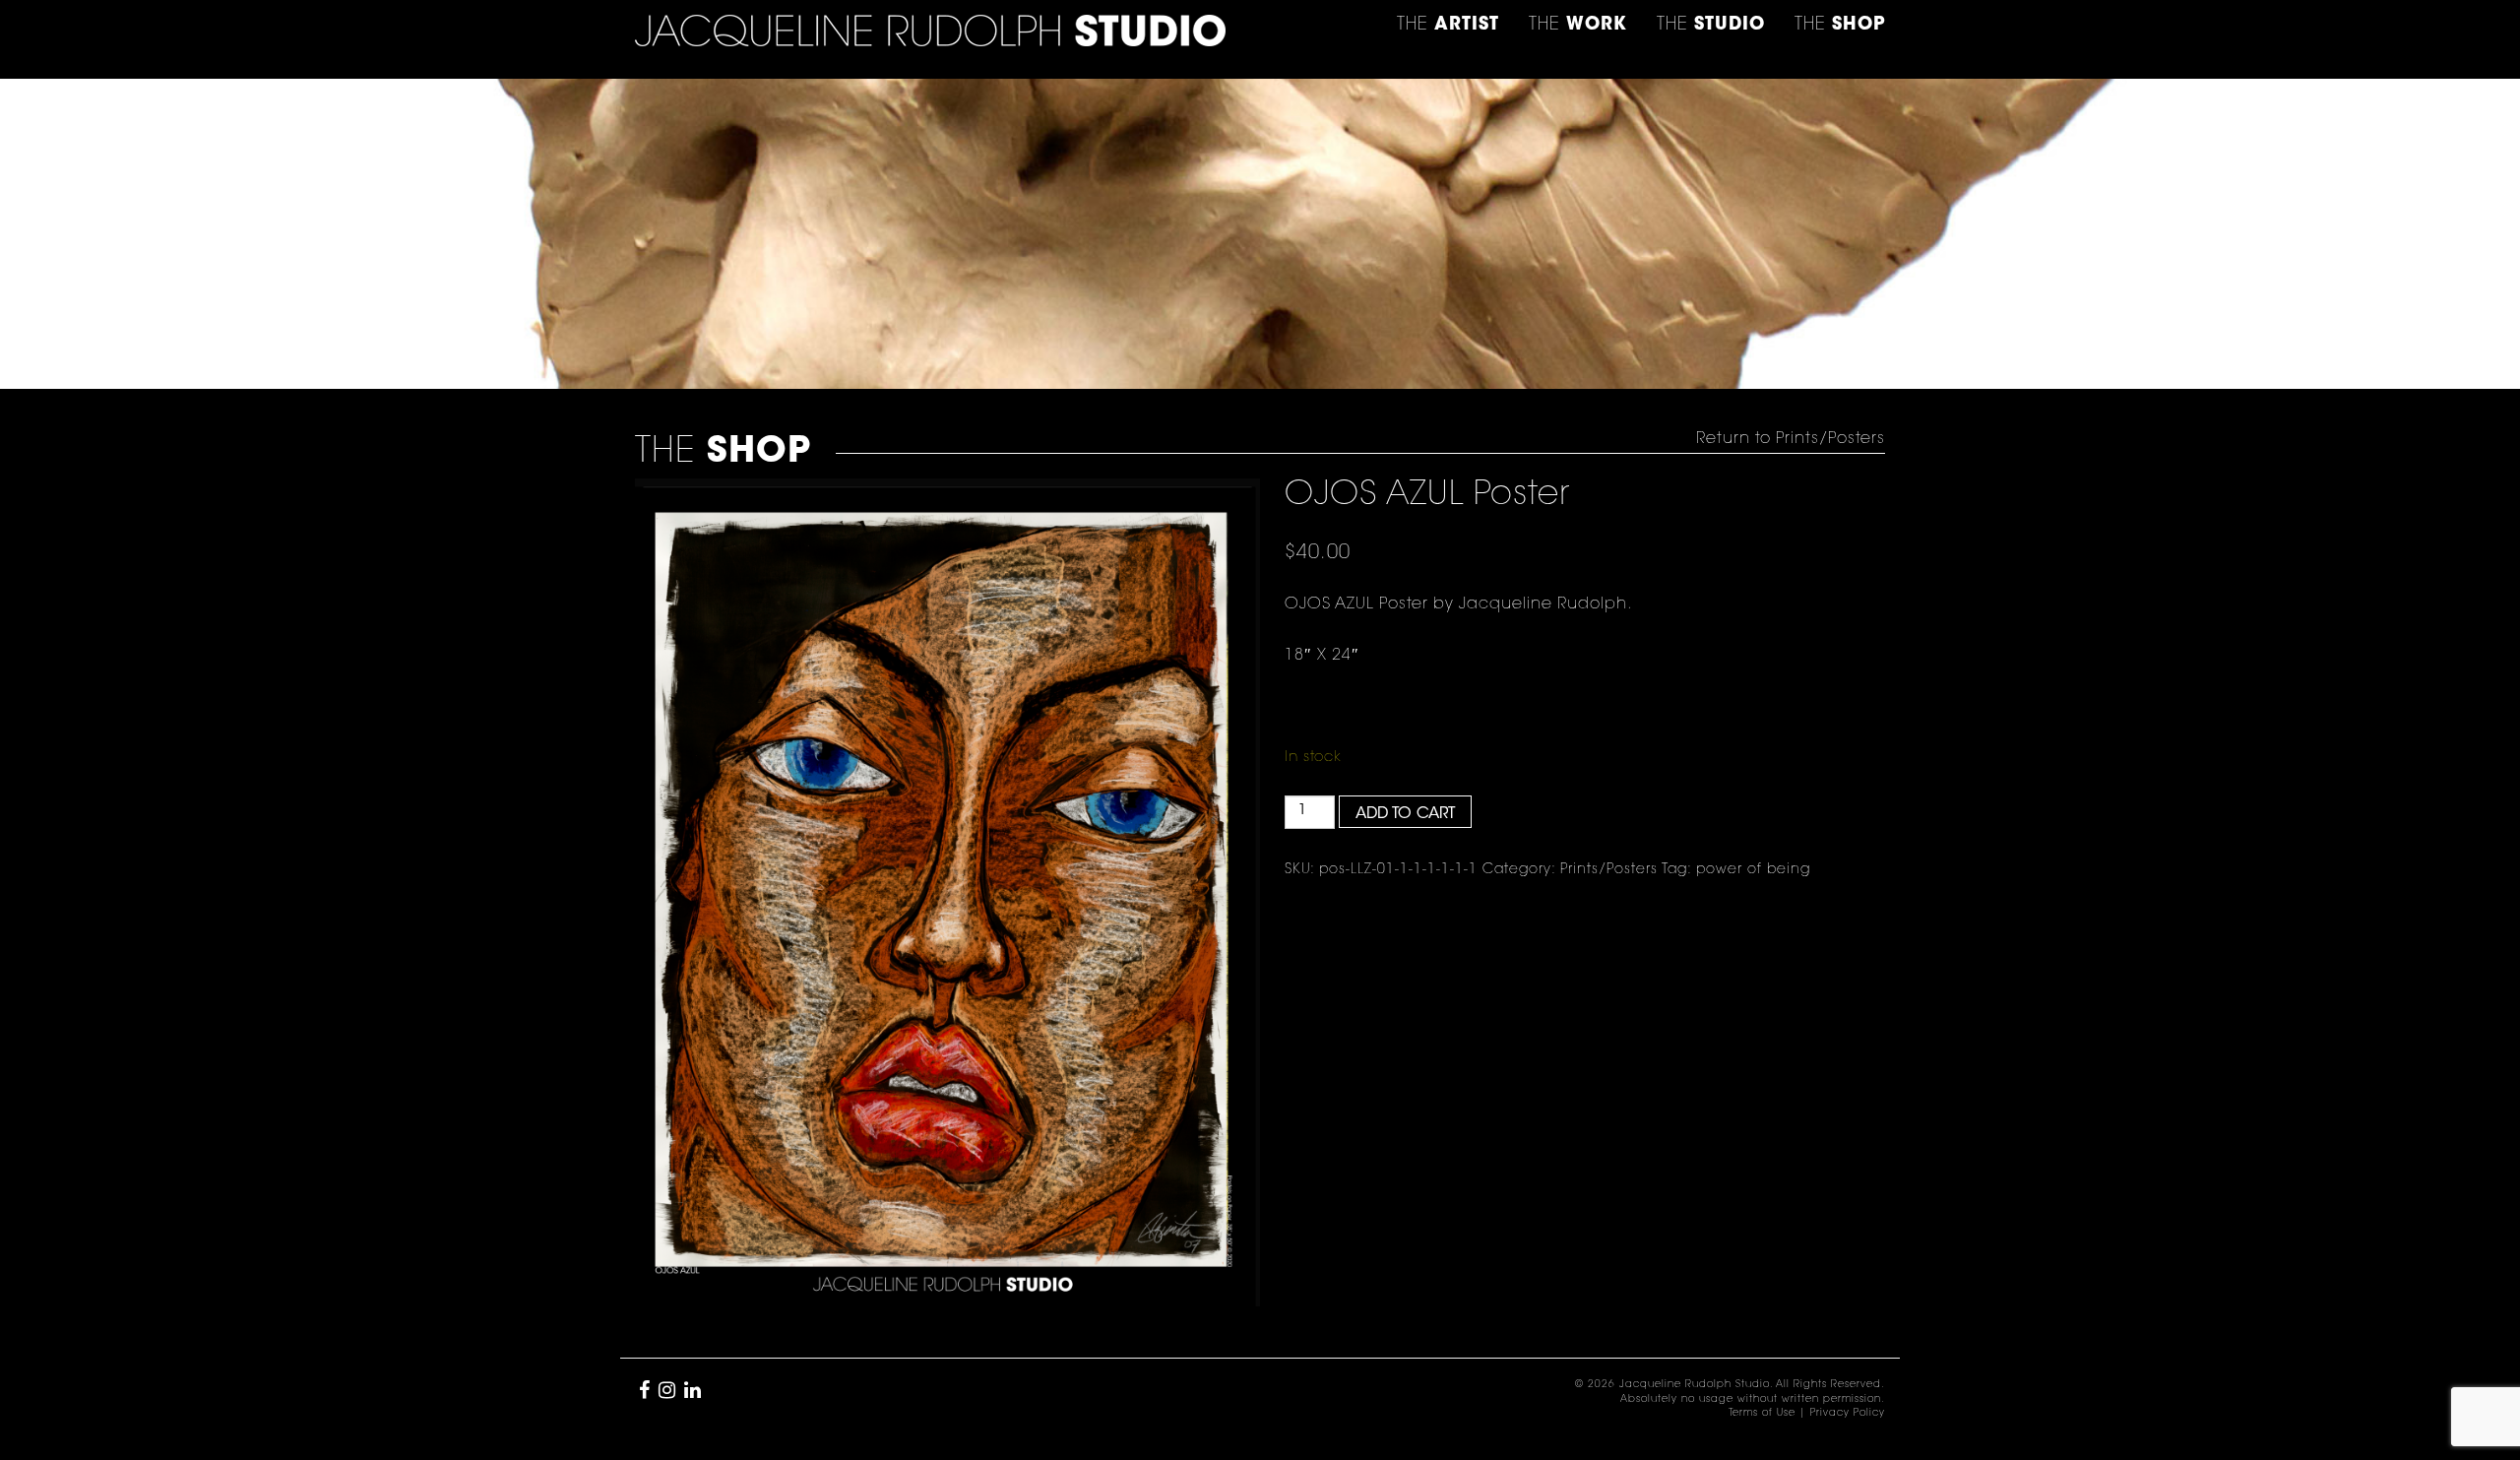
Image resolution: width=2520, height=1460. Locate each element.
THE (1840, 26)
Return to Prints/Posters (1791, 439)
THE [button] (1448, 26)
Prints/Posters (1609, 870)
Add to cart (1405, 814)
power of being (1753, 870)
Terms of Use (1762, 1414)
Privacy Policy (1848, 1414)
